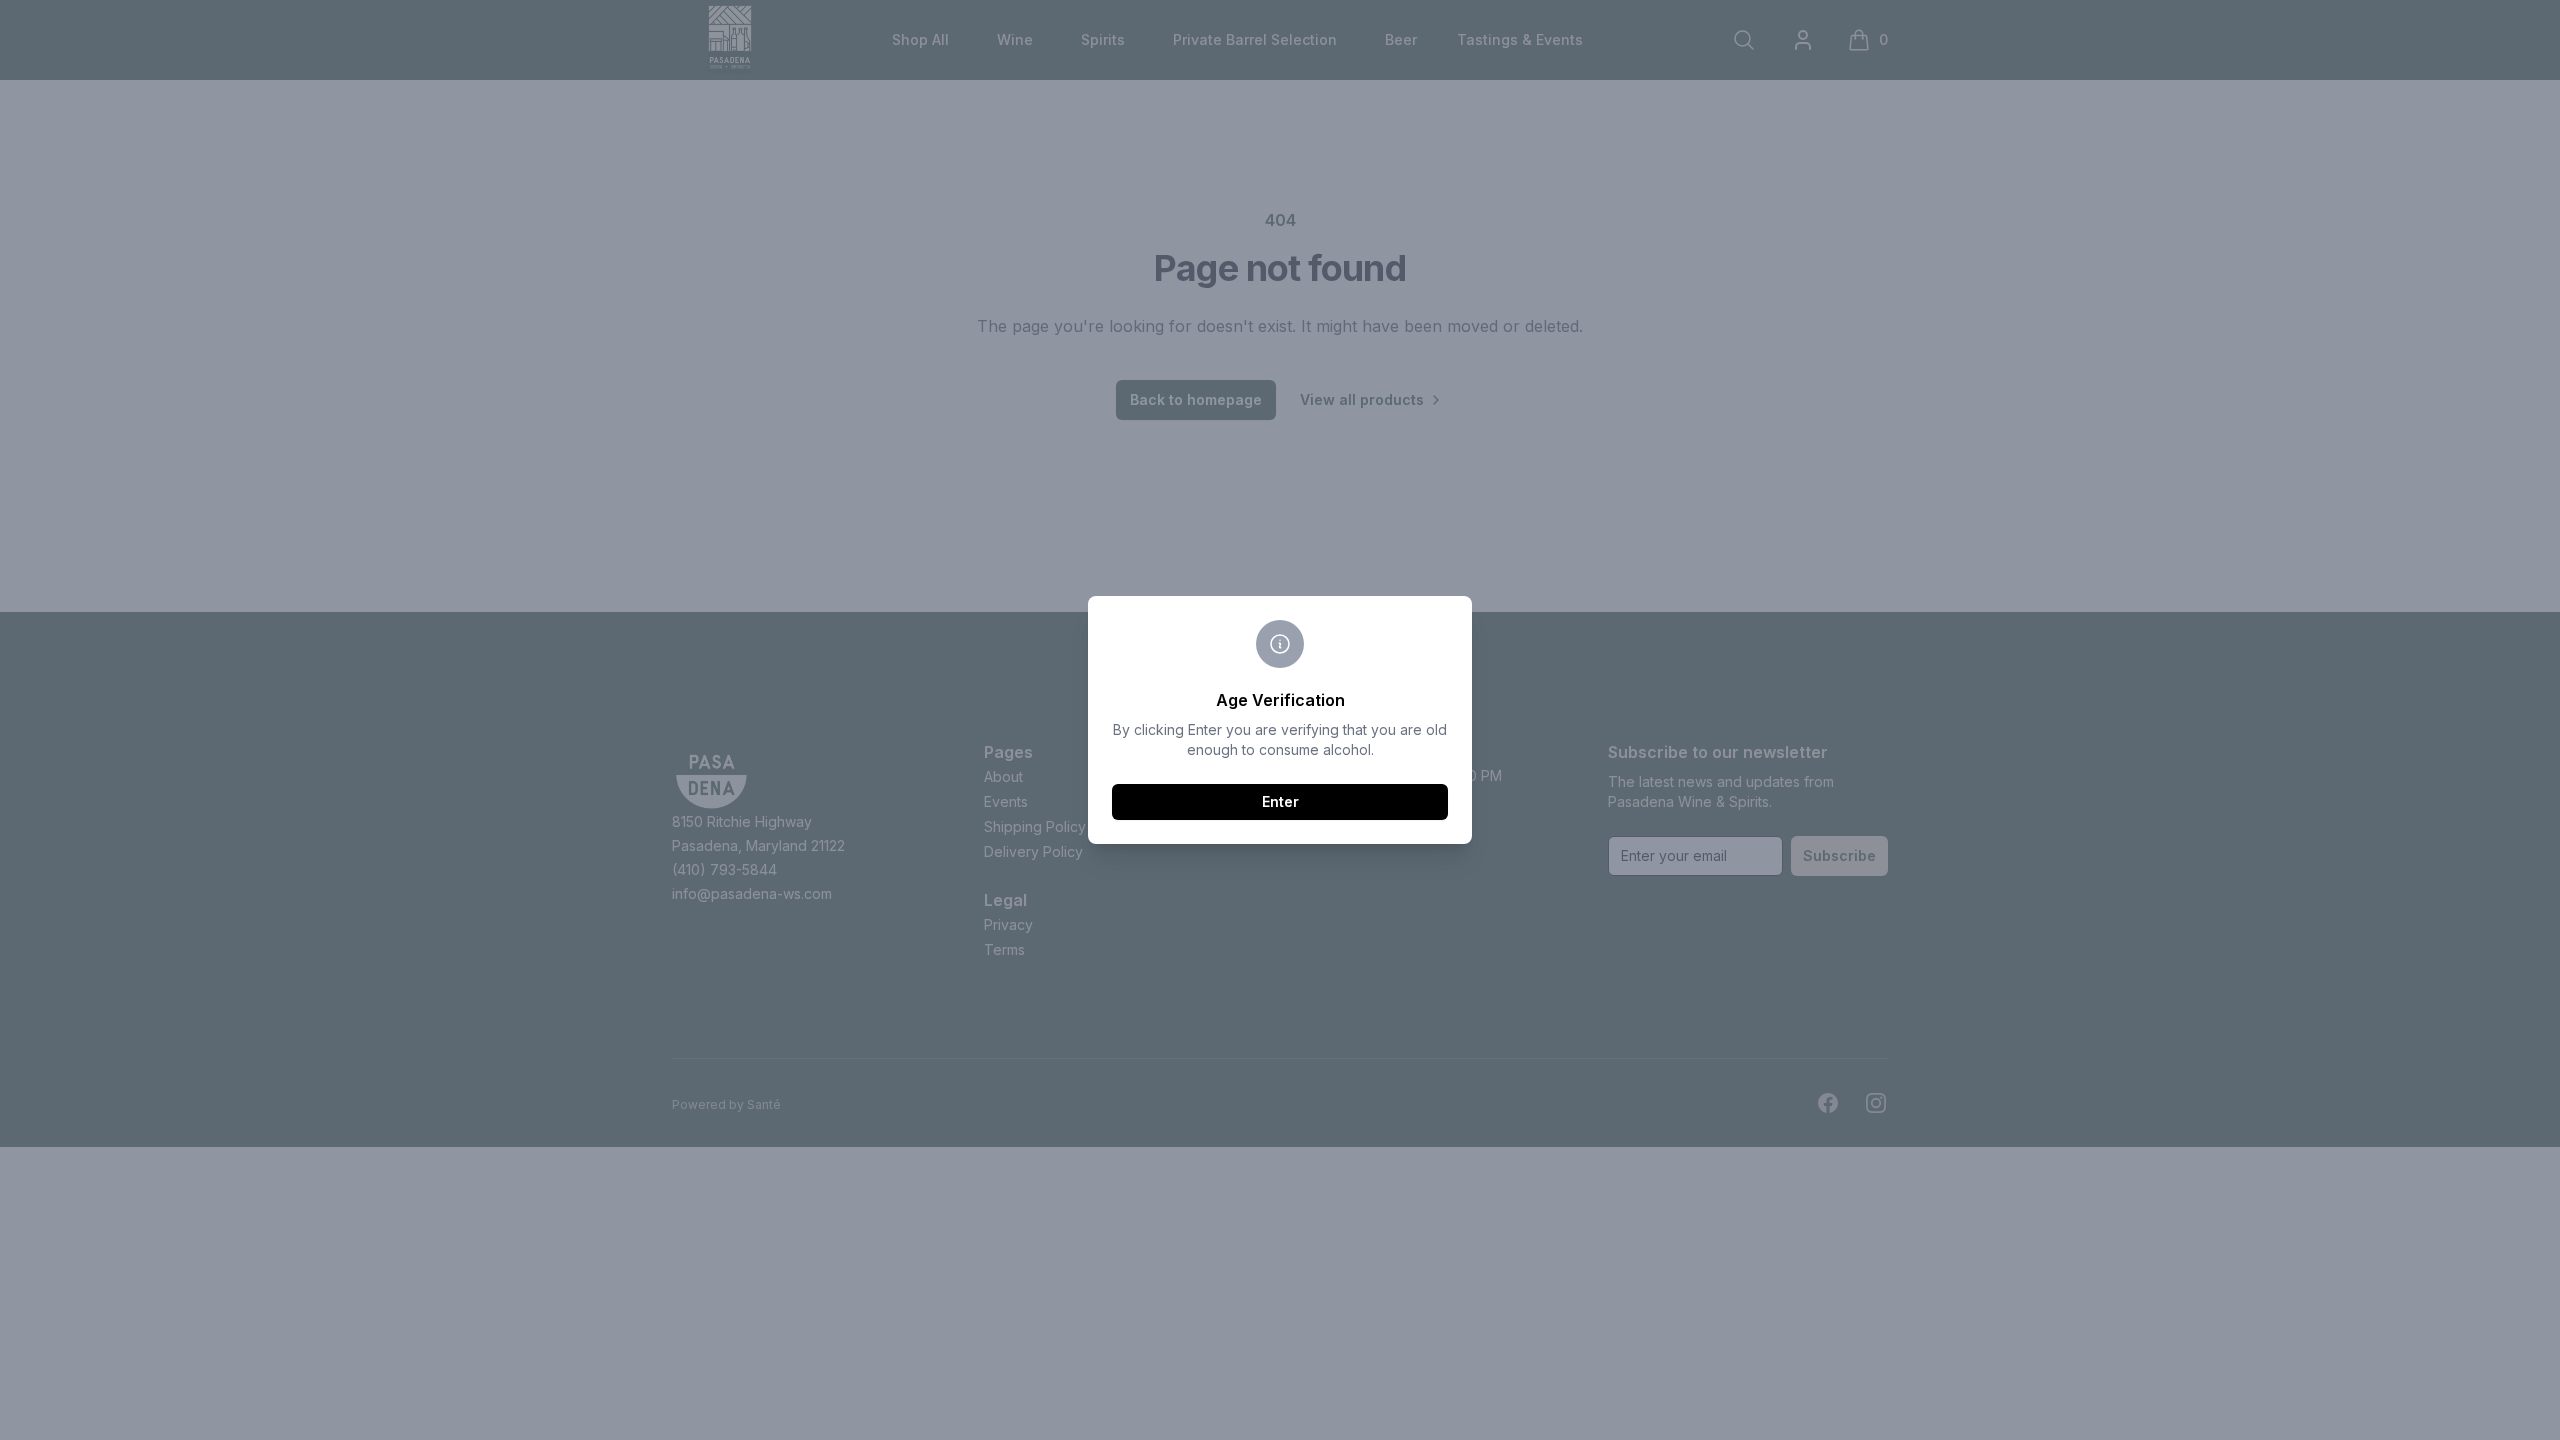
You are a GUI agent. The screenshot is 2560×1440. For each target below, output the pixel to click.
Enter (1280, 801)
